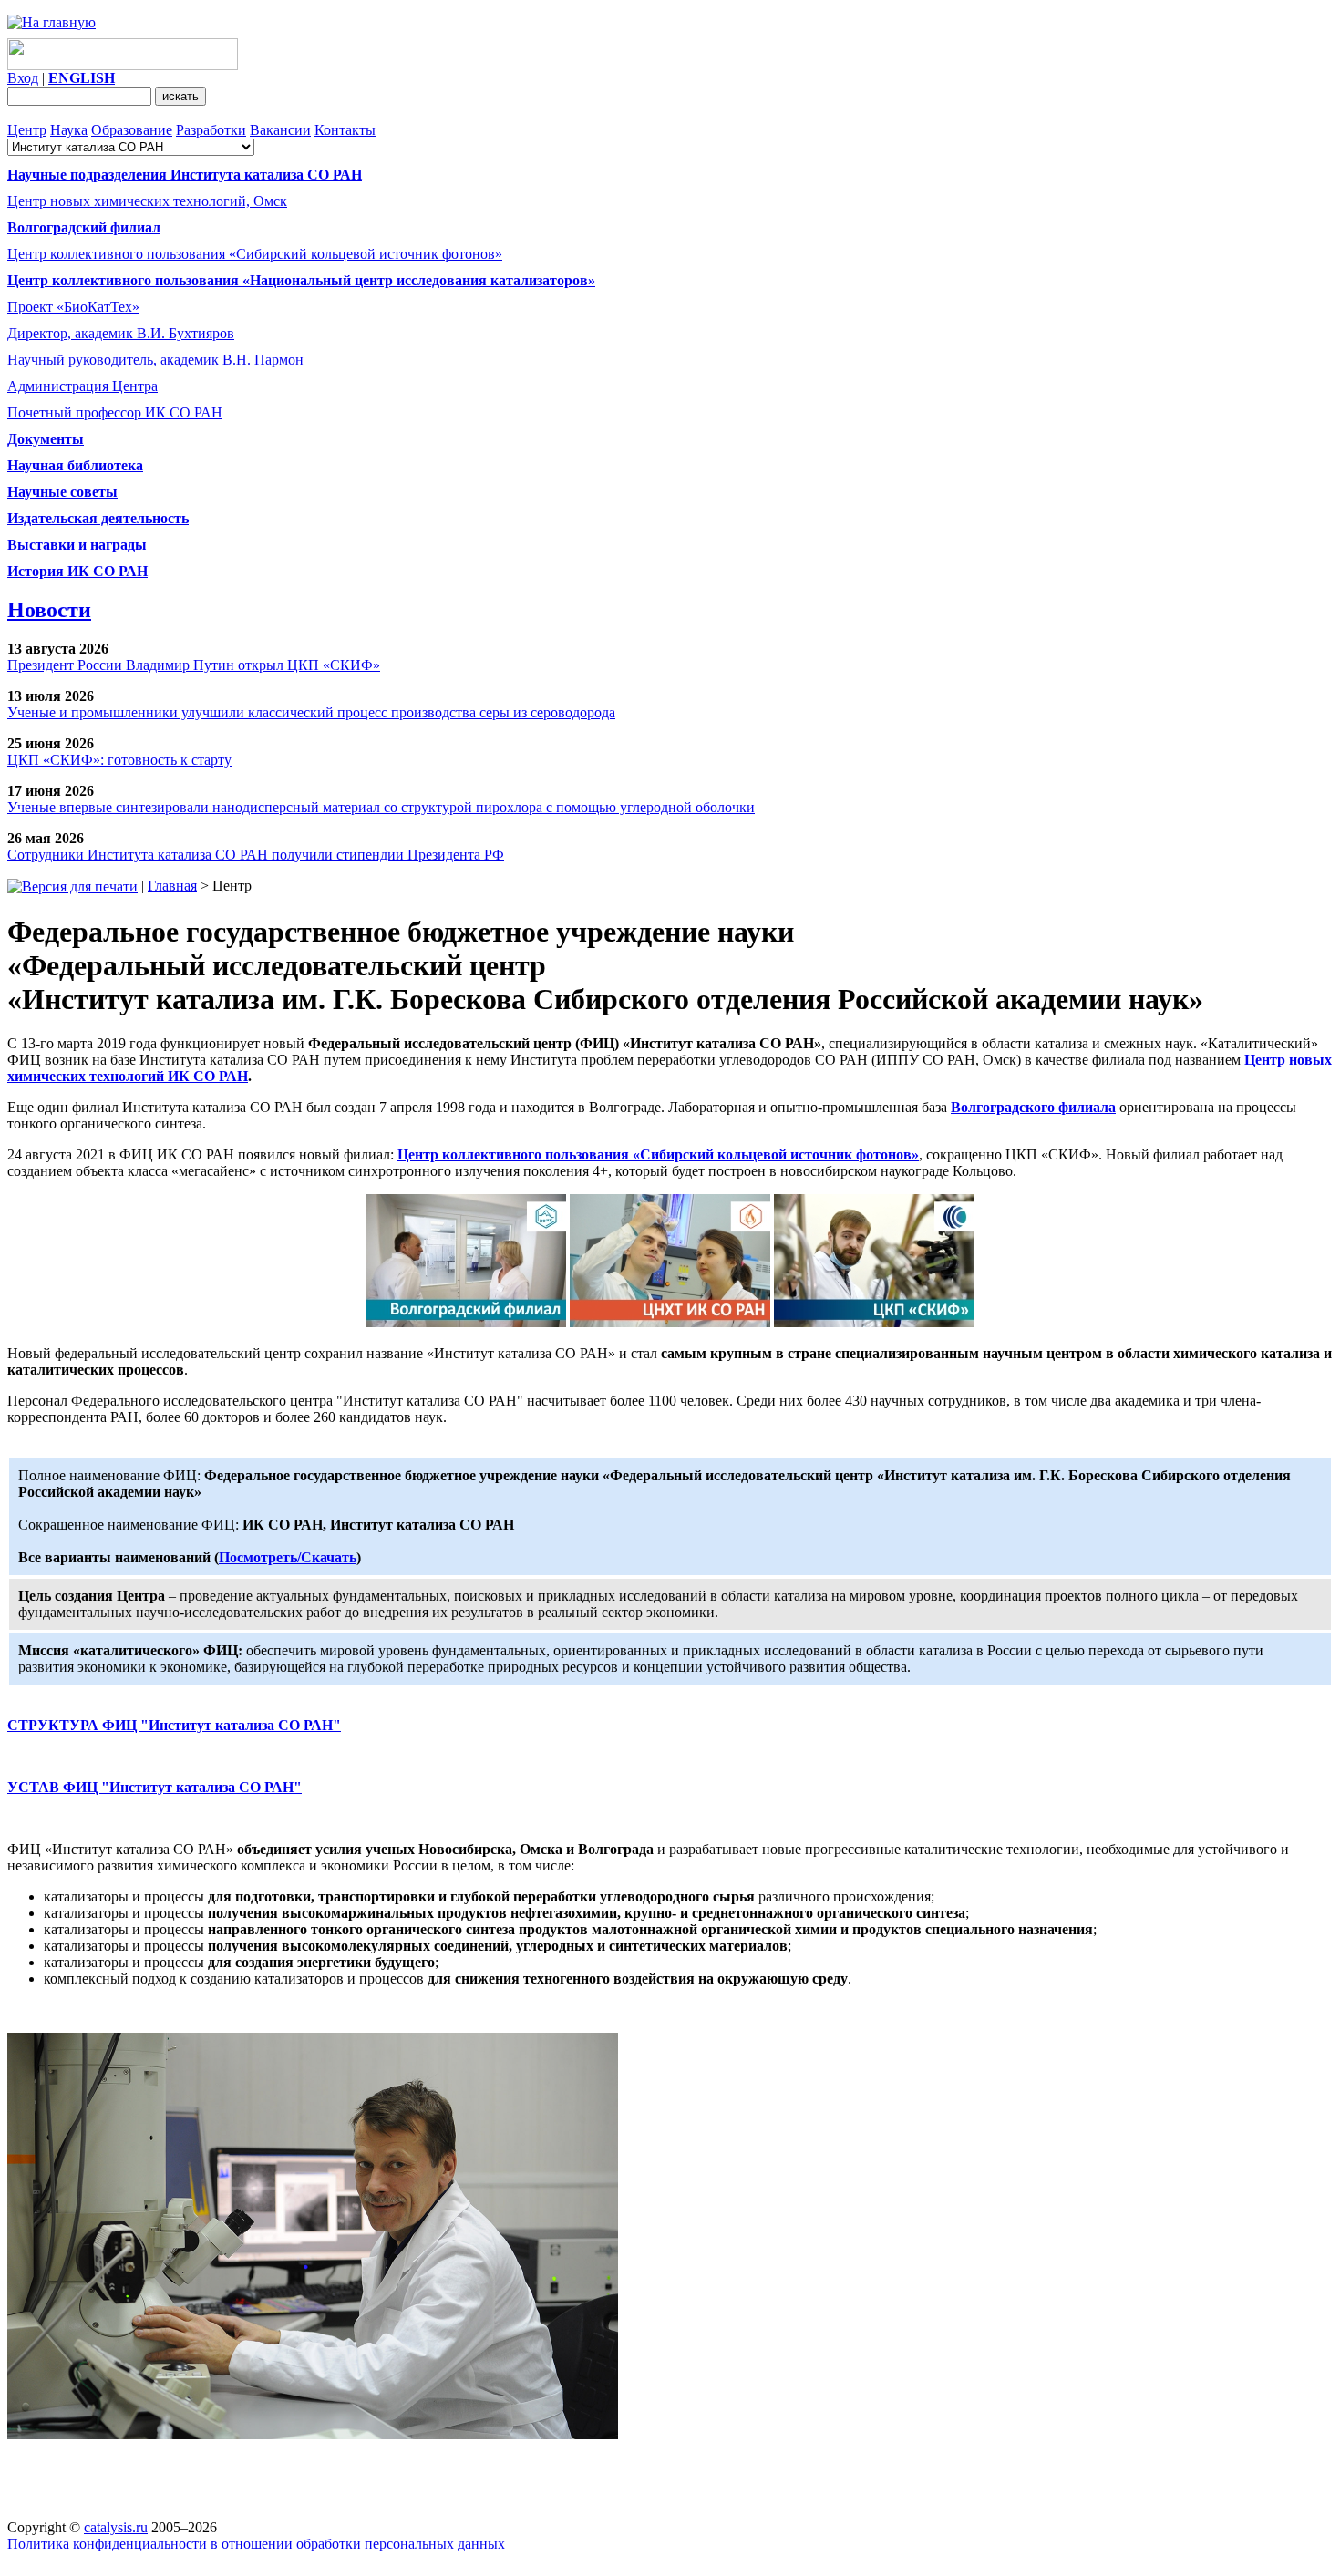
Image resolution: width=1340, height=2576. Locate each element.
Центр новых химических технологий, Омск (147, 201)
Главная (172, 886)
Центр (27, 130)
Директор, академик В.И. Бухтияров (121, 333)
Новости (49, 610)
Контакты (345, 130)
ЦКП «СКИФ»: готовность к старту (119, 760)
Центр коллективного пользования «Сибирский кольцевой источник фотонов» (255, 254)
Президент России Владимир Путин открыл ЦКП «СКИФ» (194, 665)
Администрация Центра (82, 386)
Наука (69, 130)
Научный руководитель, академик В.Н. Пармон (155, 360)
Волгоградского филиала (1033, 1107)
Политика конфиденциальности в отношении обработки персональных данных (256, 2544)
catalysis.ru (116, 2527)
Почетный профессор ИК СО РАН (115, 412)
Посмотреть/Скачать (288, 1557)
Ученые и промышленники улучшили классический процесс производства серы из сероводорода (311, 712)
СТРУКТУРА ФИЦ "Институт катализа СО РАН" (174, 1725)
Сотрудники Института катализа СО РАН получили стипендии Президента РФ (256, 855)
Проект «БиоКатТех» (73, 307)
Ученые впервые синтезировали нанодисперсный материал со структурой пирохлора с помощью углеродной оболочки (381, 807)
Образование (132, 130)
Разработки (211, 130)
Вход (23, 78)
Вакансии (280, 130)
